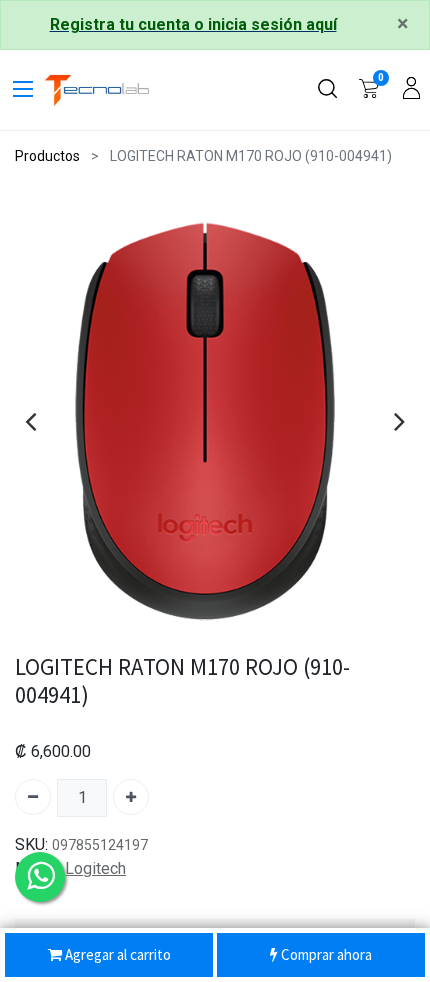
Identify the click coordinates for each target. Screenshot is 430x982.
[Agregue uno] (131, 797)
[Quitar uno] (33, 797)
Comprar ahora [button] (325, 954)
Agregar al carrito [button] (116, 954)
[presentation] (30, 421)
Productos (47, 156)
